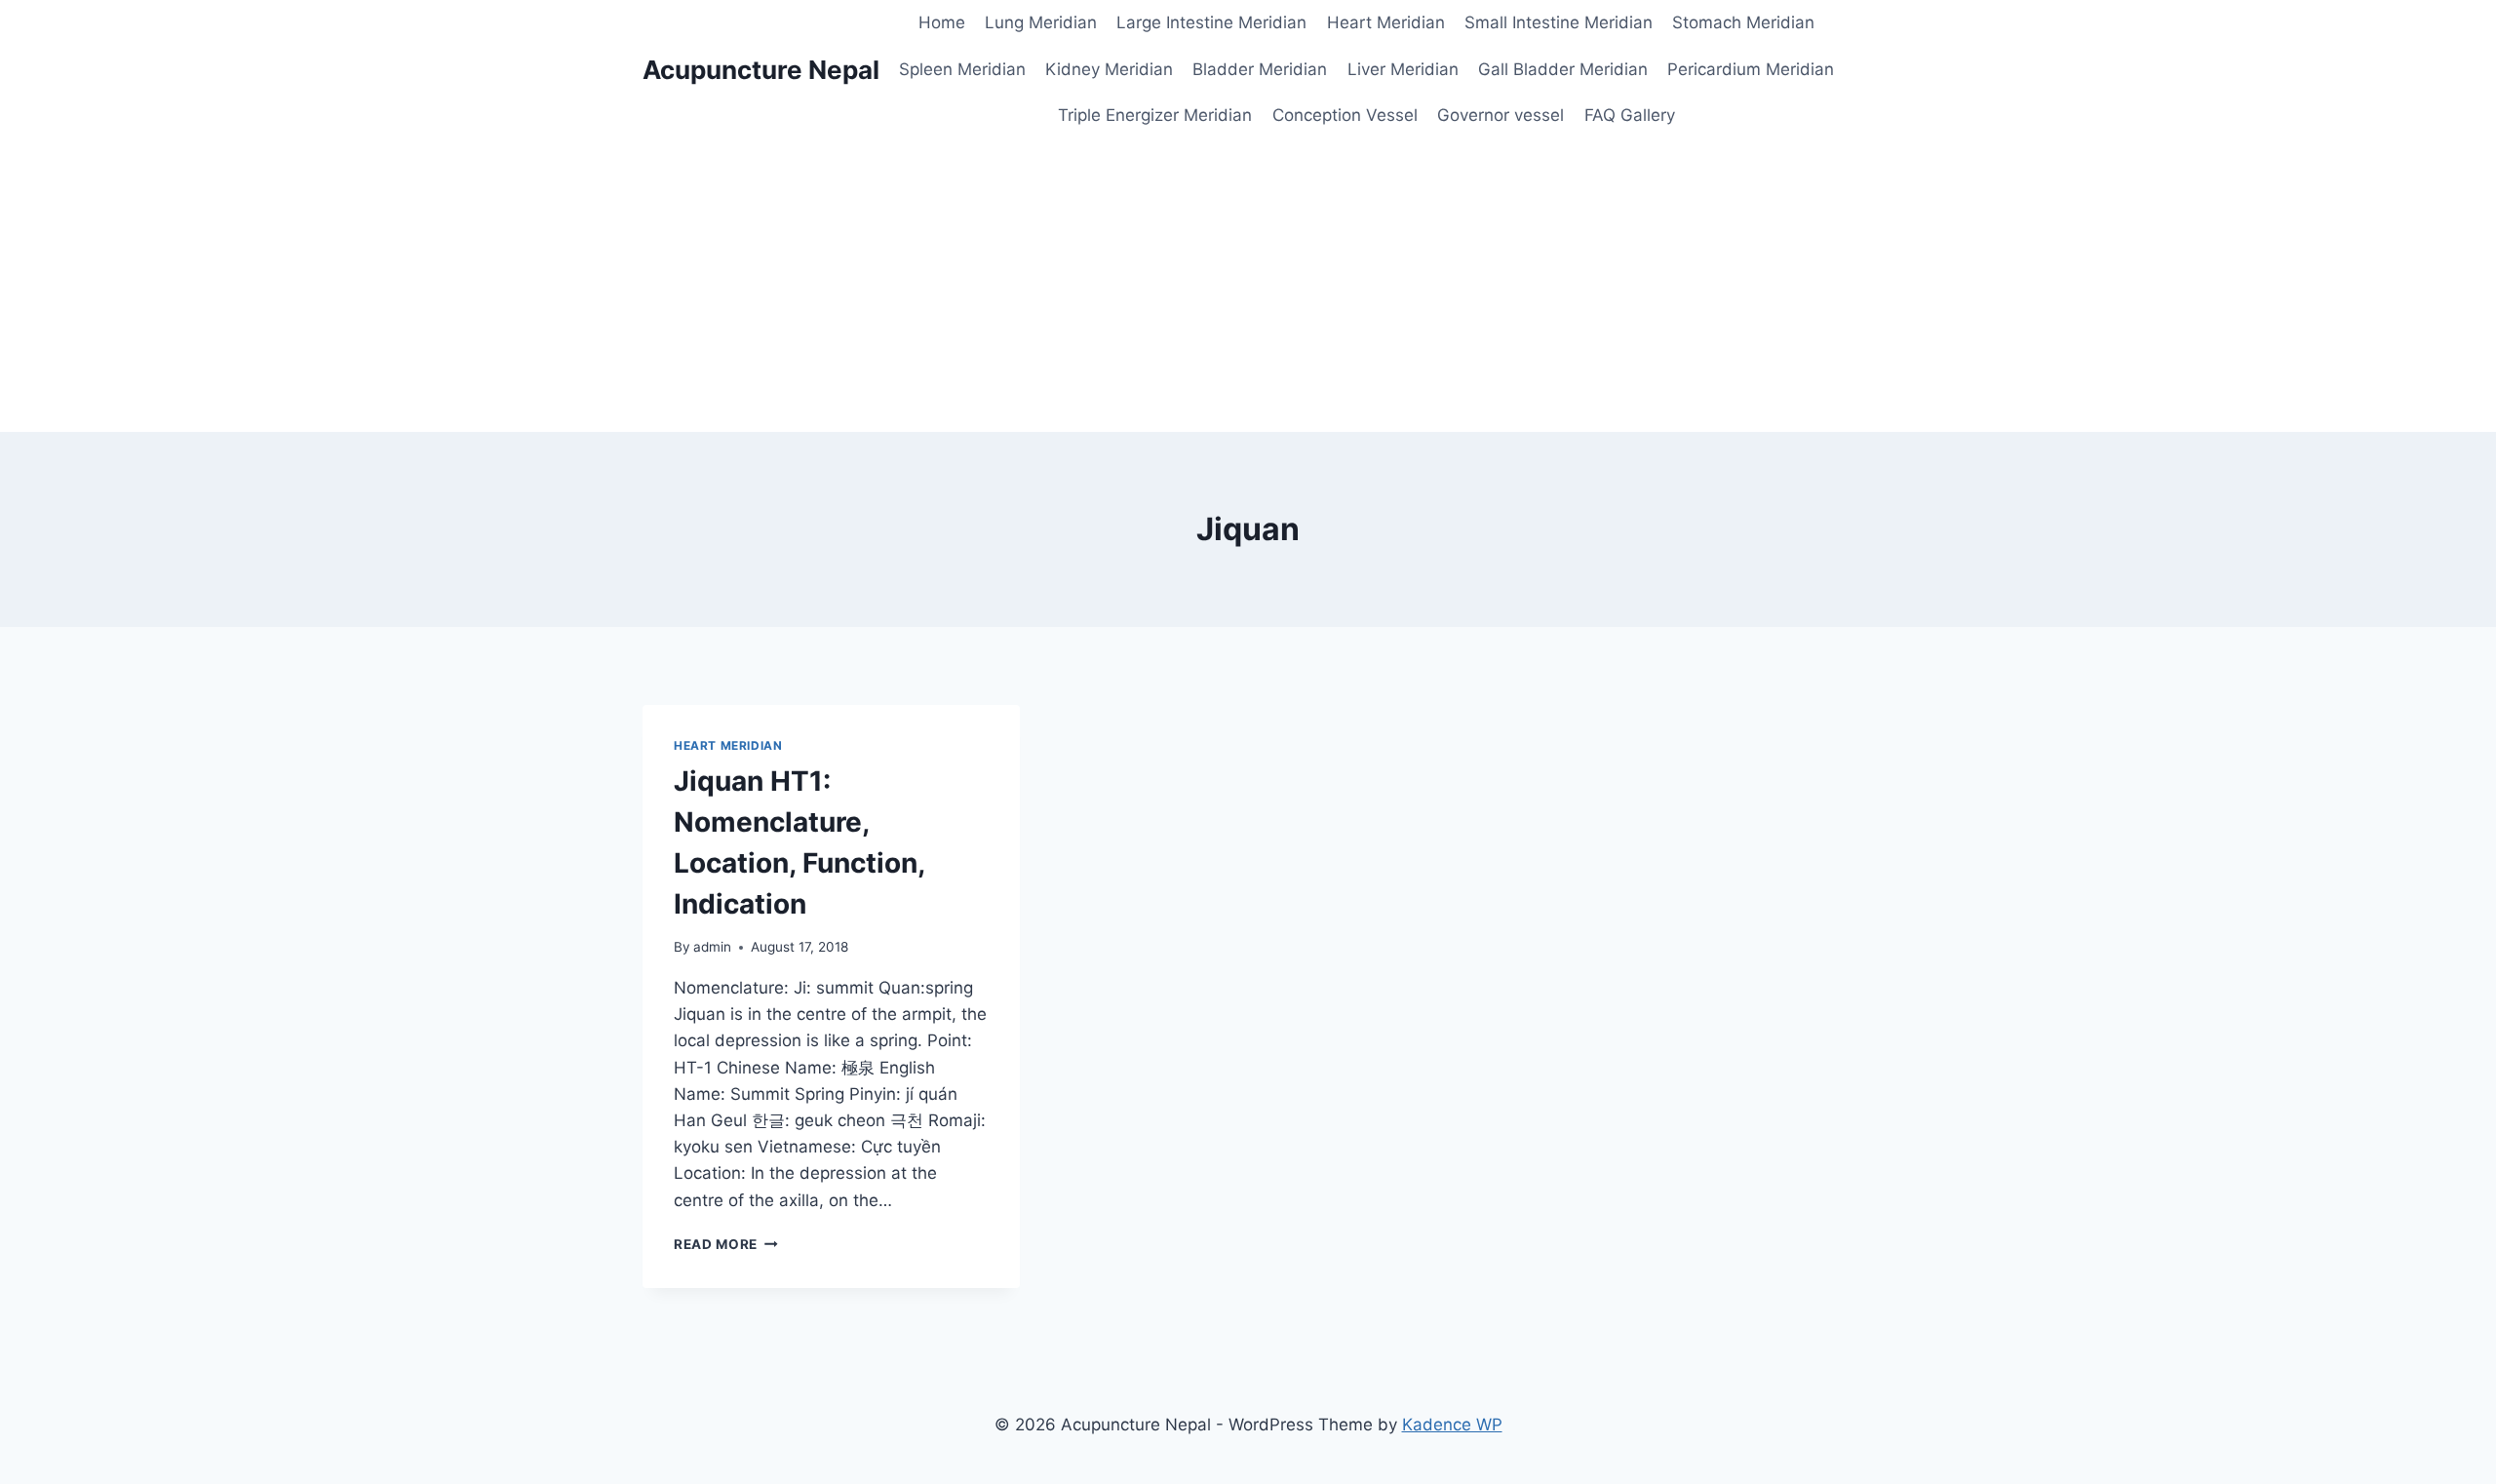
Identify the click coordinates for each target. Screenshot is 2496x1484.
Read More (726, 1244)
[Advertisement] (1248, 286)
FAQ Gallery (1630, 115)
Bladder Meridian (1260, 69)
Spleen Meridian (962, 69)
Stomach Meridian (1743, 22)
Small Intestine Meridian (1559, 22)
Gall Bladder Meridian (1563, 69)
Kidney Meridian (1109, 69)
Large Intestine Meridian (1211, 22)
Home (942, 22)
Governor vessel (1501, 115)
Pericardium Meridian (1751, 69)
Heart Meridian (1386, 22)
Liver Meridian (1403, 69)
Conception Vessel (1345, 115)
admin (712, 947)
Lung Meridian (1041, 22)
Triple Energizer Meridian (1155, 115)
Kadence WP (1452, 1425)
